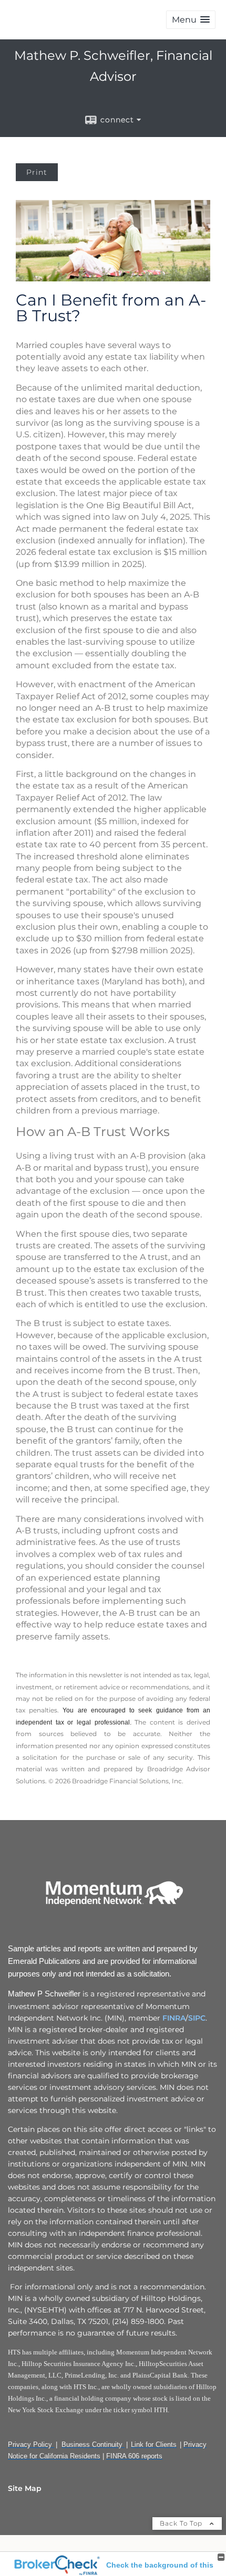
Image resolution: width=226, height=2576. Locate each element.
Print (37, 172)
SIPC (197, 2018)
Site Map (25, 2488)
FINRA (174, 2018)
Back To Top (182, 2523)
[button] (191, 20)
